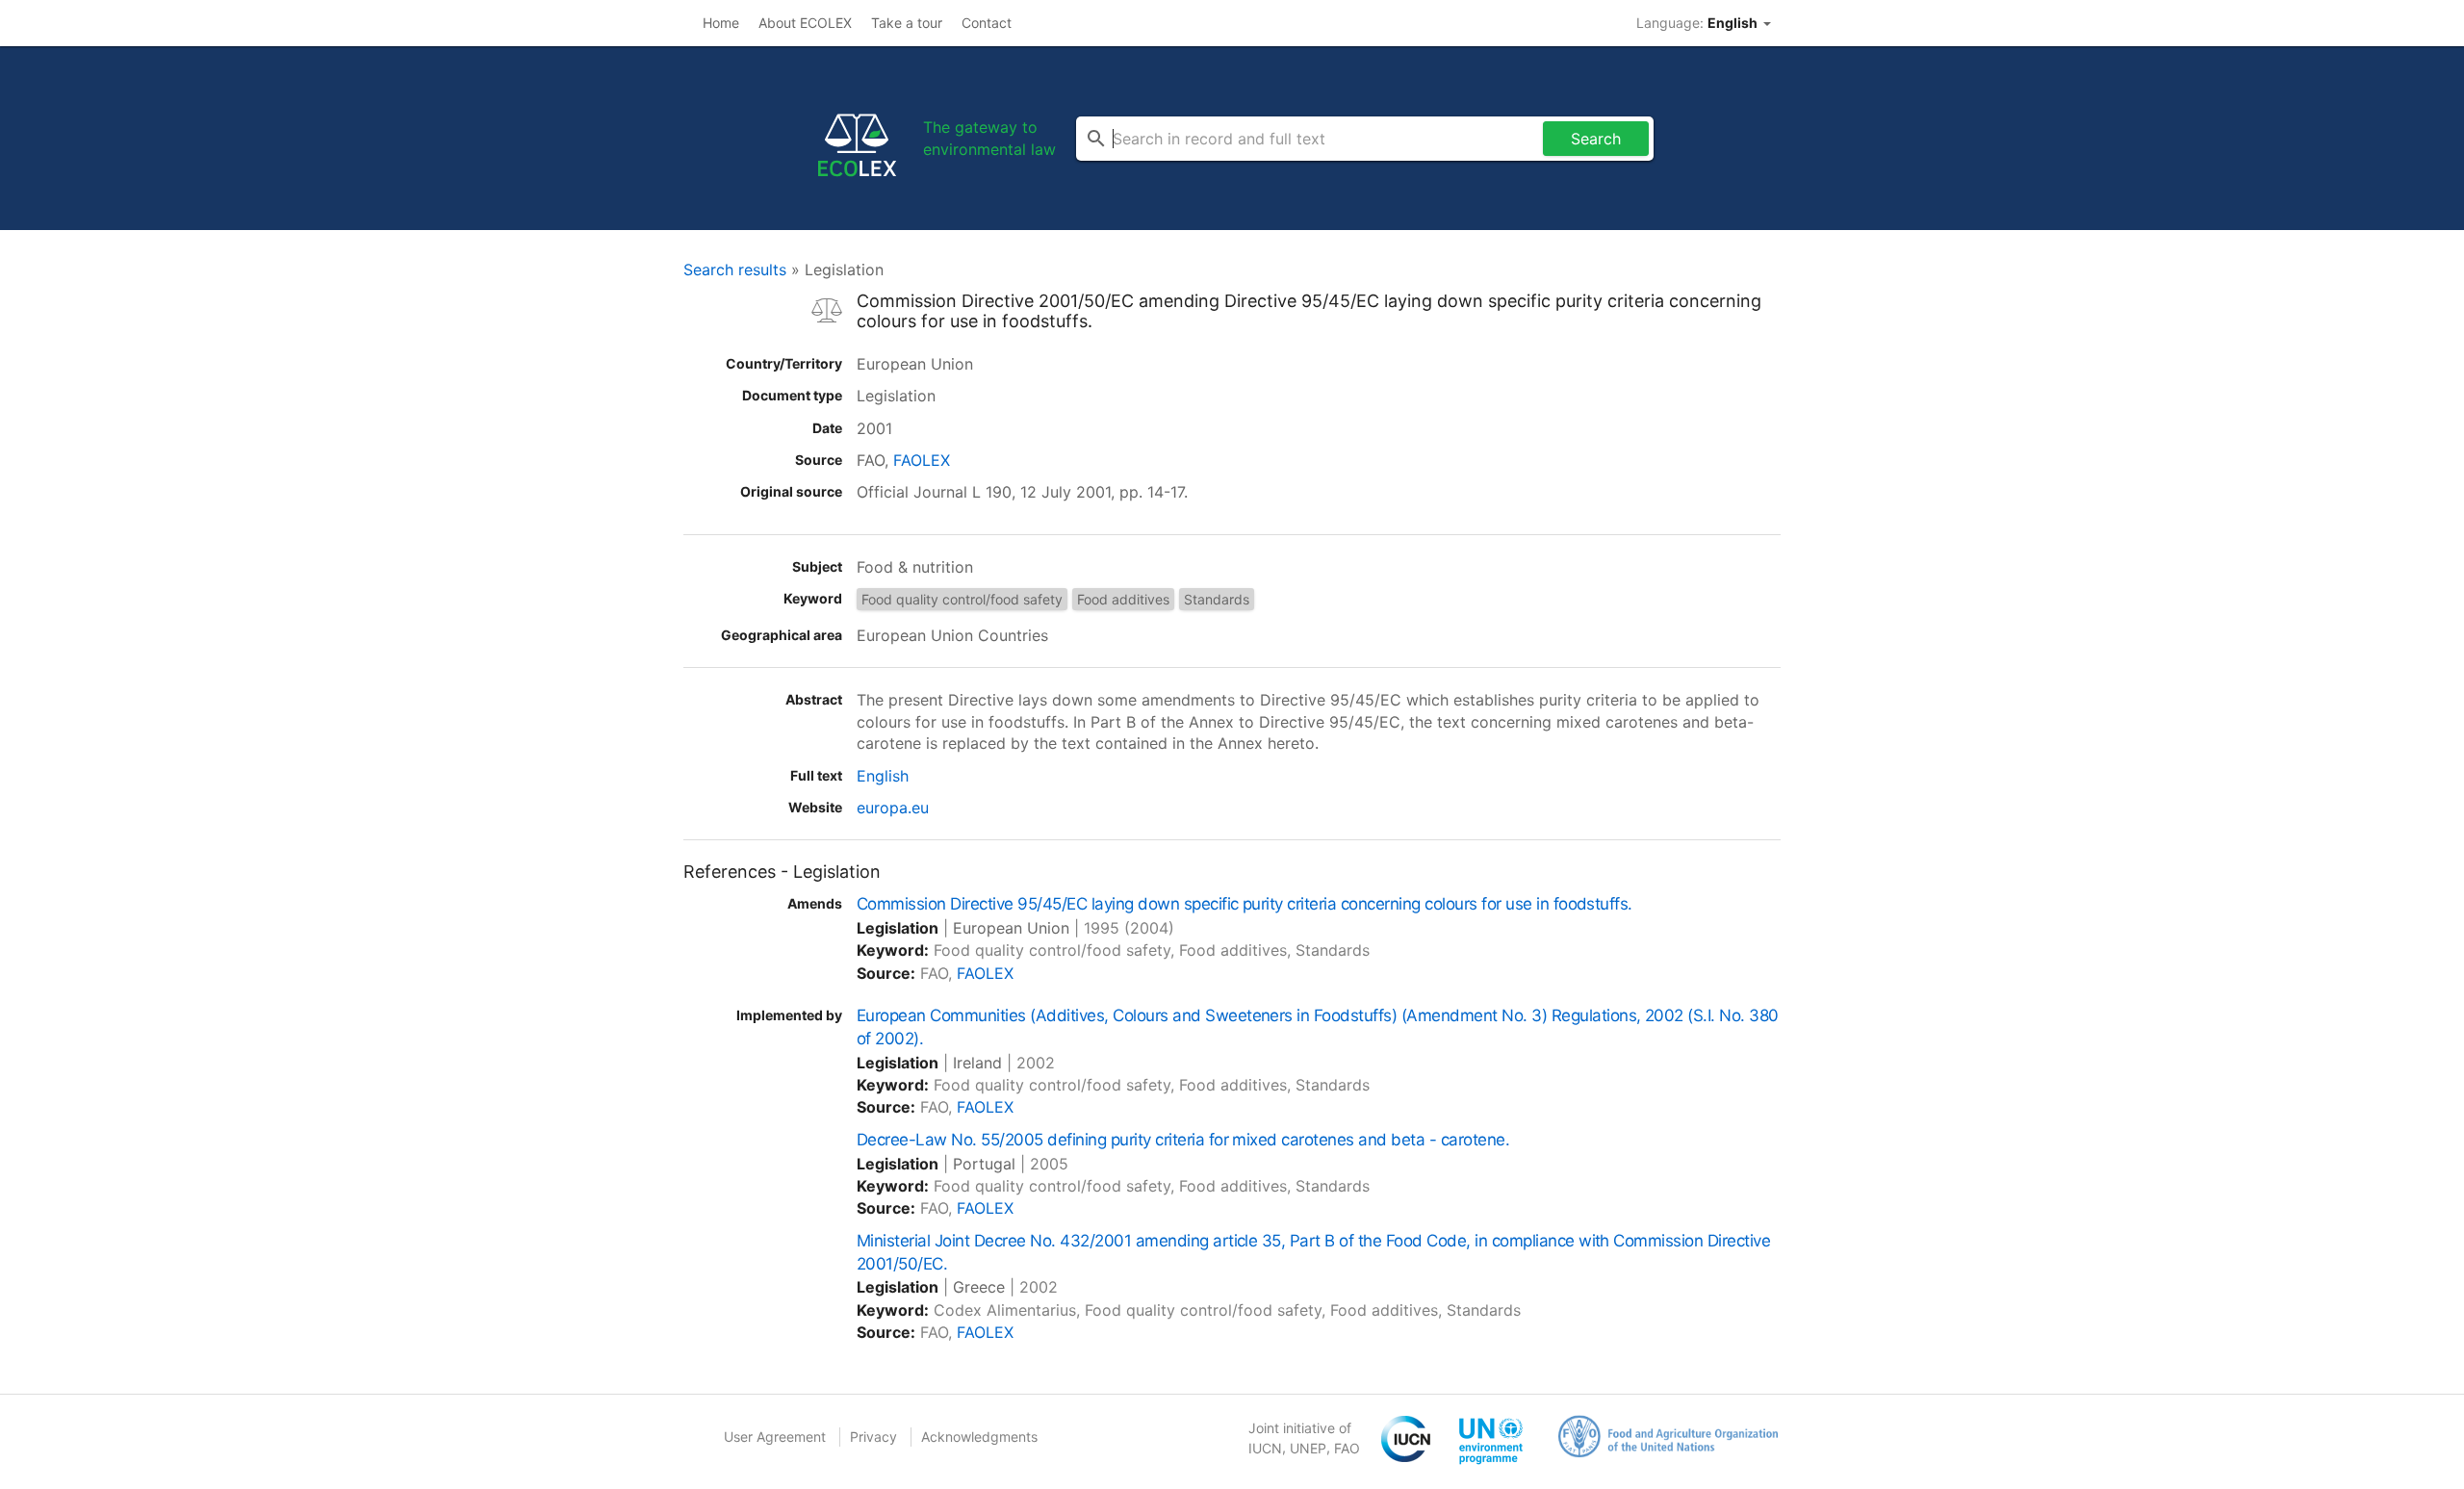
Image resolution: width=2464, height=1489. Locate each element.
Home (721, 23)
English (883, 776)
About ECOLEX (805, 23)
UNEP (1308, 1448)
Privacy (873, 1437)
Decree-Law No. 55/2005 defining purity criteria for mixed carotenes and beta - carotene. (1183, 1140)
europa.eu (893, 808)
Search (1596, 139)
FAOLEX (922, 460)
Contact (987, 23)
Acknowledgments (979, 1437)
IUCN (1265, 1448)
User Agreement (775, 1437)
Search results (735, 270)
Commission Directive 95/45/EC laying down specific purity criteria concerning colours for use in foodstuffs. (1245, 904)
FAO (1347, 1448)
